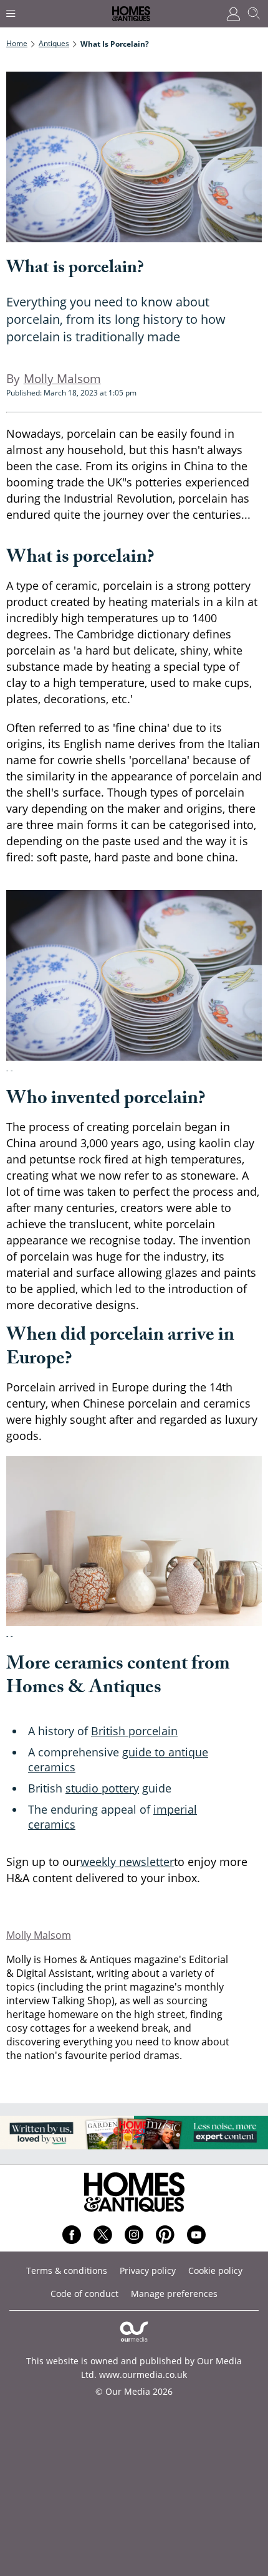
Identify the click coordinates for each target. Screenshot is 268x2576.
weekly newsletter (127, 1862)
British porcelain (134, 1731)
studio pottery (102, 1788)
